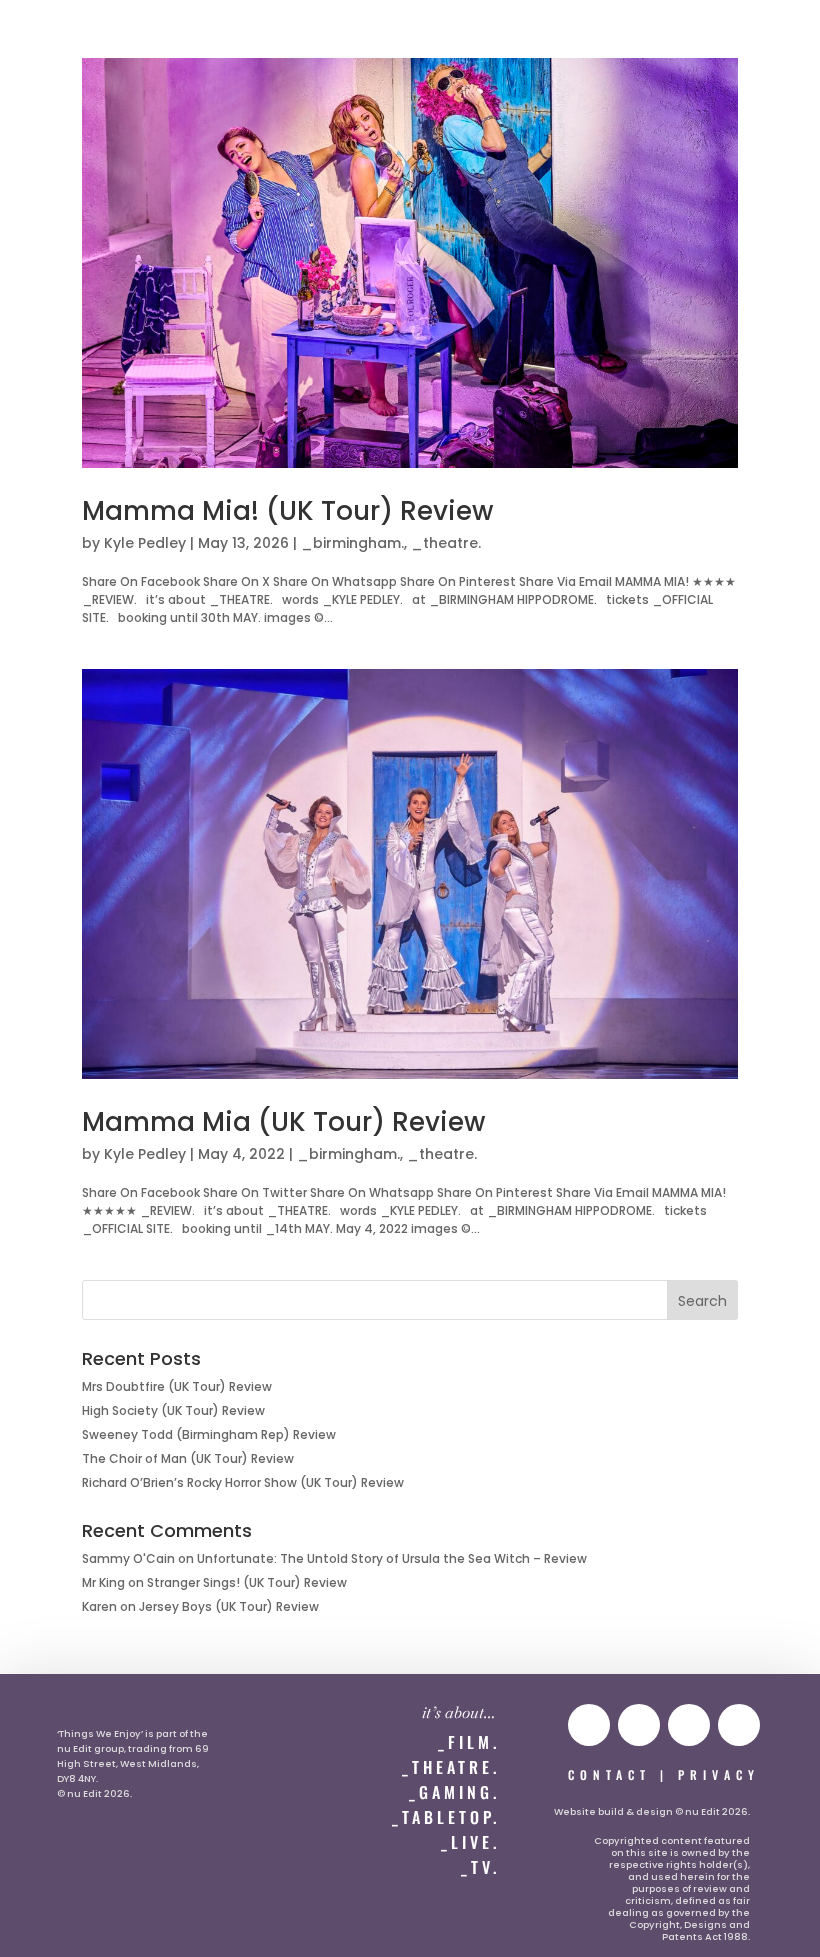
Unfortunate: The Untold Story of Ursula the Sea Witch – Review (392, 1558)
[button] (56, 36)
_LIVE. (470, 1842)
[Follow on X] (689, 1725)
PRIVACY (719, 1774)
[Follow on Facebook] (739, 1725)
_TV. (480, 1867)
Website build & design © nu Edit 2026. (652, 1811)
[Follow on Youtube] (589, 1725)
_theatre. (446, 543)
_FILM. (469, 1742)
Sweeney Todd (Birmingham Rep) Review (209, 1434)
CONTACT (609, 1774)
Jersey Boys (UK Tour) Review (229, 1606)
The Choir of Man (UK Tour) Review (188, 1458)
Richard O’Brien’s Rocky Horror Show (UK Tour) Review (243, 1482)
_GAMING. (454, 1792)
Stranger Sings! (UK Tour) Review (247, 1582)
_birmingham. (352, 543)
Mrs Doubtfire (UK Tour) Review (177, 1386)
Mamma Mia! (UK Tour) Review (287, 511)
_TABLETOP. (446, 1817)
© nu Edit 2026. (94, 1793)
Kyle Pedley (145, 543)
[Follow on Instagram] (639, 1725)
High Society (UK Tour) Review (173, 1410)
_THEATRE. (451, 1767)
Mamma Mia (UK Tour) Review (283, 1122)
